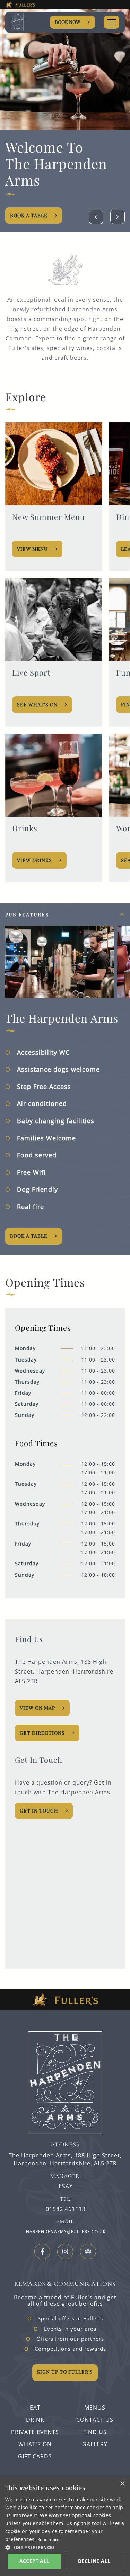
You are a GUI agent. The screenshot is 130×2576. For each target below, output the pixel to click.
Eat (35, 2408)
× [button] (122, 2484)
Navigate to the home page (27, 22)
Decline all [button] (94, 2561)
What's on (35, 2444)
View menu (32, 549)
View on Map (37, 1708)
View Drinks (34, 860)
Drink (35, 2420)
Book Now (68, 22)
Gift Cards (35, 2456)
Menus (95, 2408)
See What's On (37, 704)
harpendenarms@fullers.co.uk (66, 2232)
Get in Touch (39, 1811)
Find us (95, 2432)
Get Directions (42, 1733)
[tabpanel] (65, 1079)
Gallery (95, 2444)
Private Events (35, 2432)
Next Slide (118, 217)
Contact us (95, 2420)
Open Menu (111, 22)
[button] (65, 2547)
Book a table (29, 1236)
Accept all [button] (34, 2561)
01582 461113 (66, 2209)
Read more (49, 2540)
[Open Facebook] (42, 2252)
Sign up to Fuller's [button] (65, 2372)
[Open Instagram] (65, 2252)
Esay (66, 2186)
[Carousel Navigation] (107, 217)
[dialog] (65, 2526)
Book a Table (72, 215)
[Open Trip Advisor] (88, 2252)
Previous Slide (96, 217)
